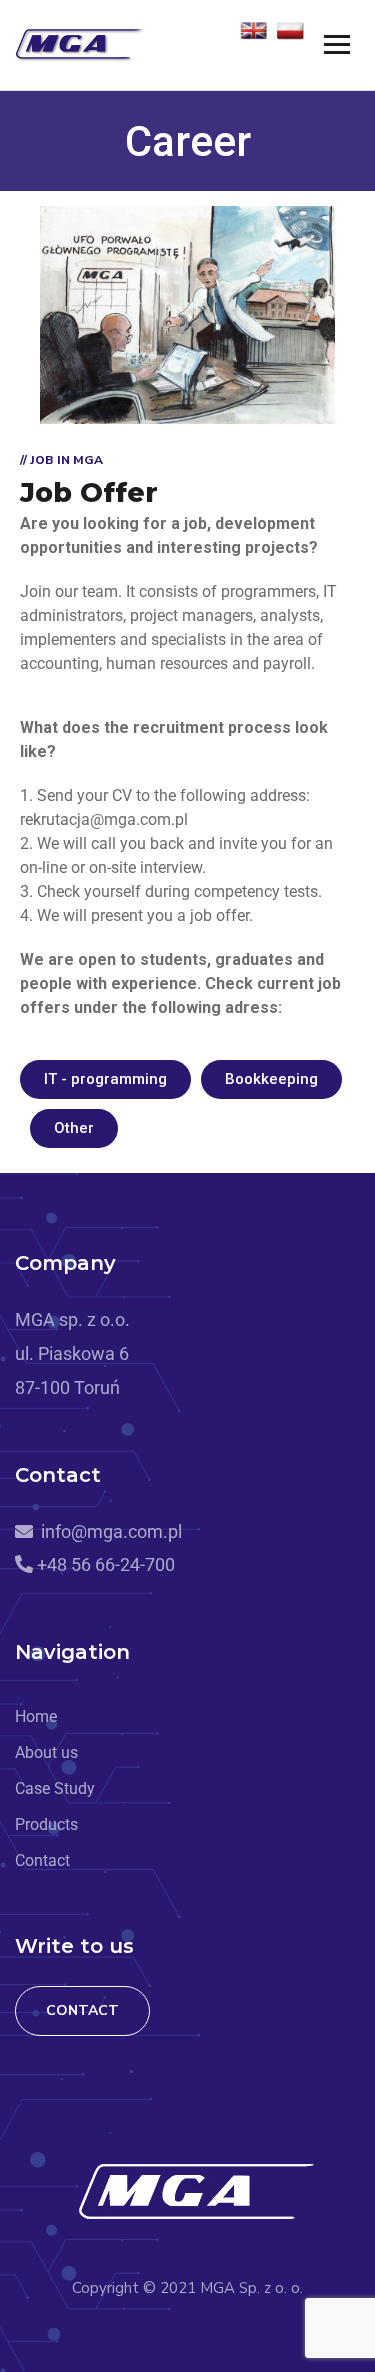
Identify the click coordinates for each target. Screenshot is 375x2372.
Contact (82, 2010)
